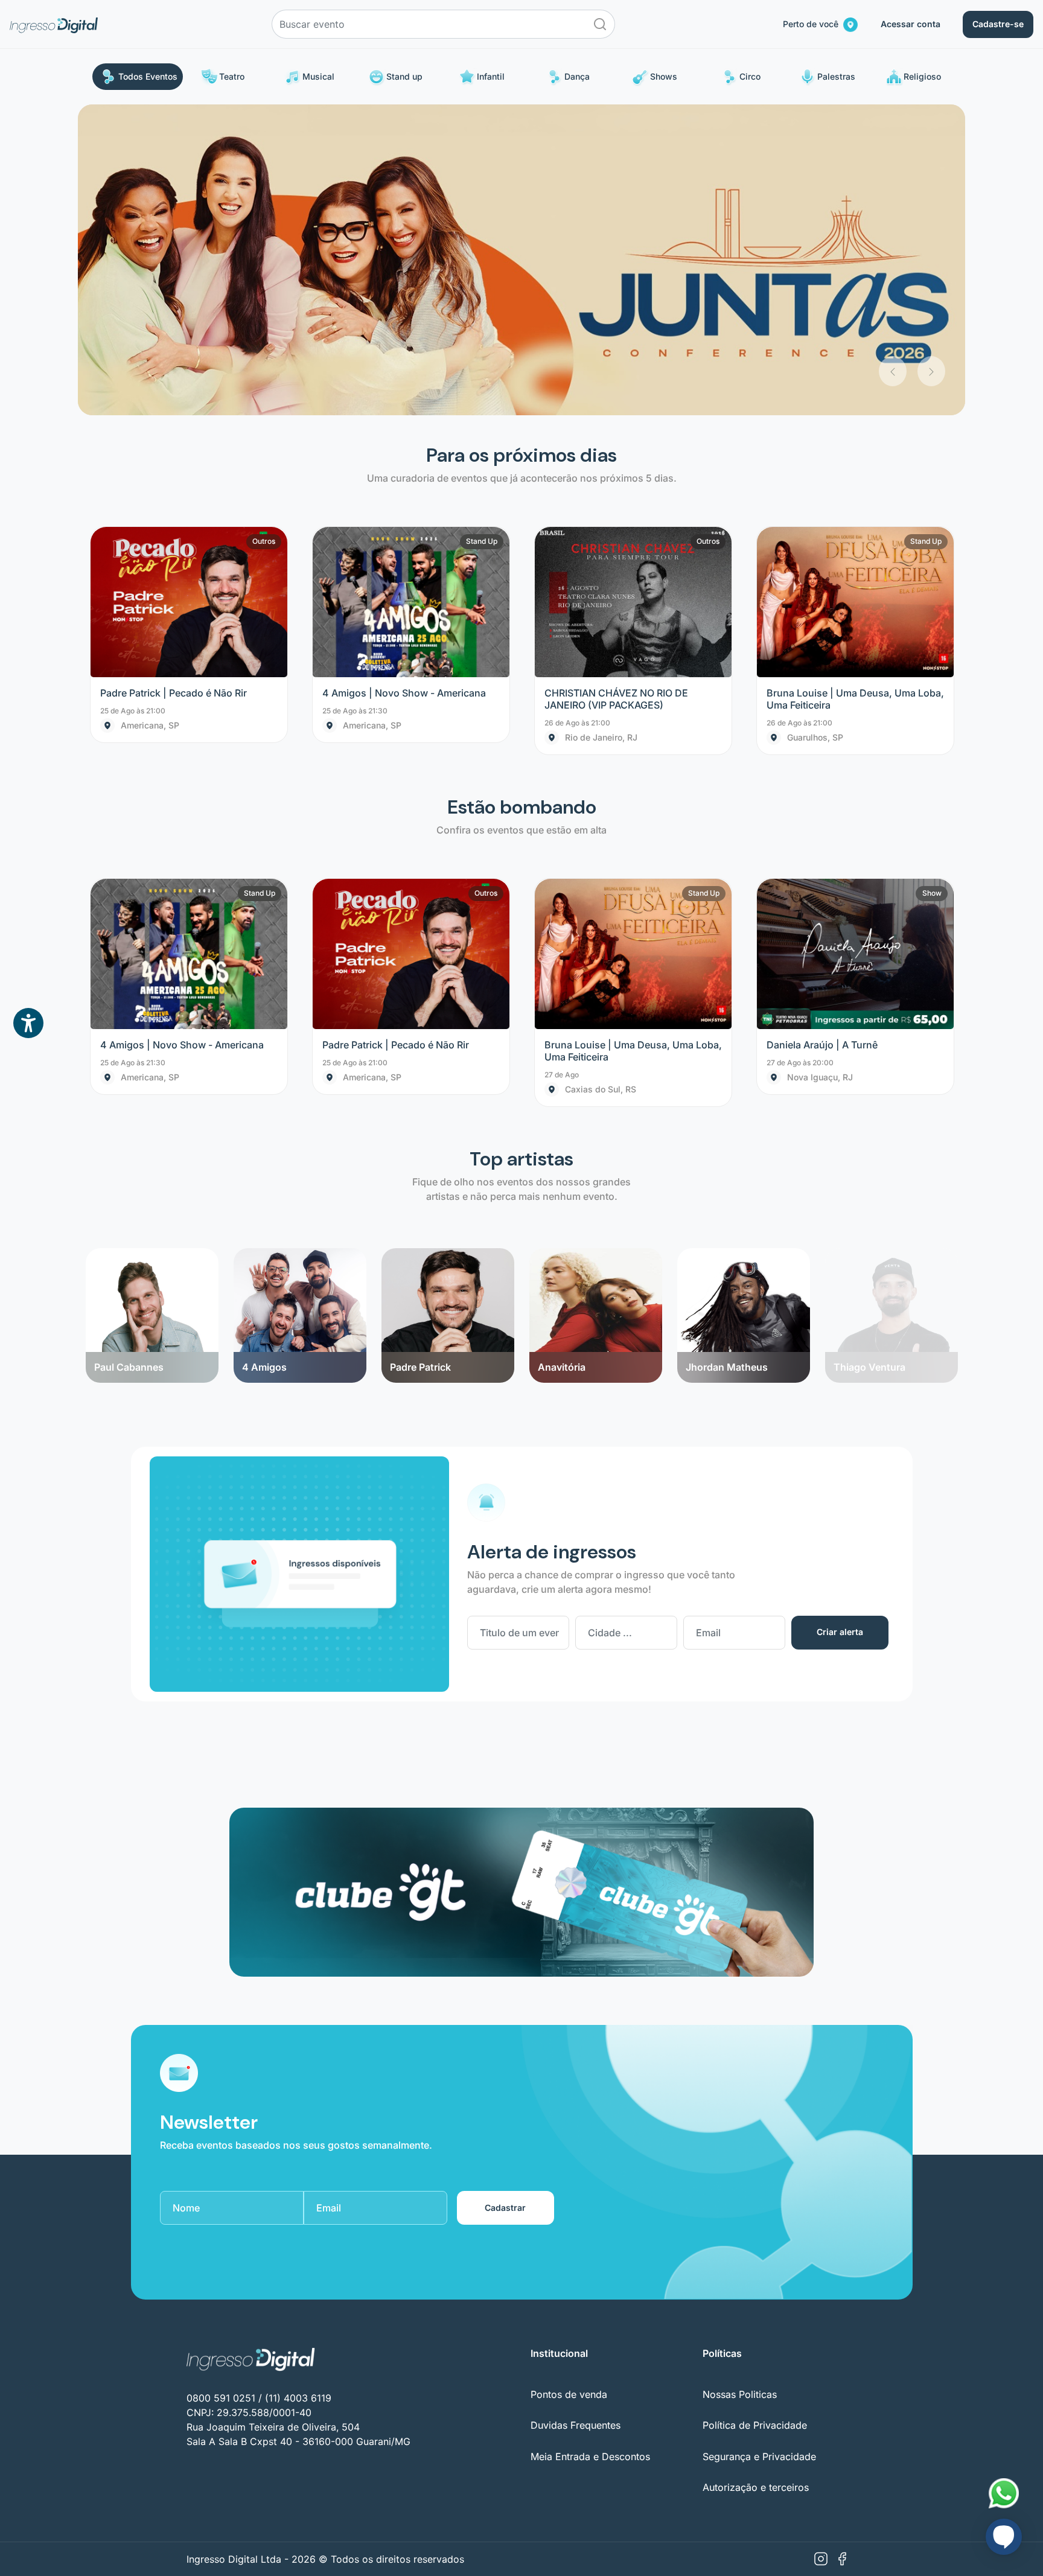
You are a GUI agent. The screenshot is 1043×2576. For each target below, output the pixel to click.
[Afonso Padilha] (891, 939)
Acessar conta (911, 24)
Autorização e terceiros (756, 2176)
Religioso (922, 76)
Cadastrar (505, 1897)
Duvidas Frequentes (576, 2115)
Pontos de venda (569, 2083)
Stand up (404, 76)
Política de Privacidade (755, 2115)
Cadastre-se (998, 24)
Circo (750, 76)
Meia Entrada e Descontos (590, 2146)
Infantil (491, 76)
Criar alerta (840, 1321)
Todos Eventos (148, 76)
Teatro (232, 76)
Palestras (836, 76)
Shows (664, 76)
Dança (577, 76)
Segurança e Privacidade (759, 2146)
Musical (318, 76)
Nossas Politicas (740, 2083)
